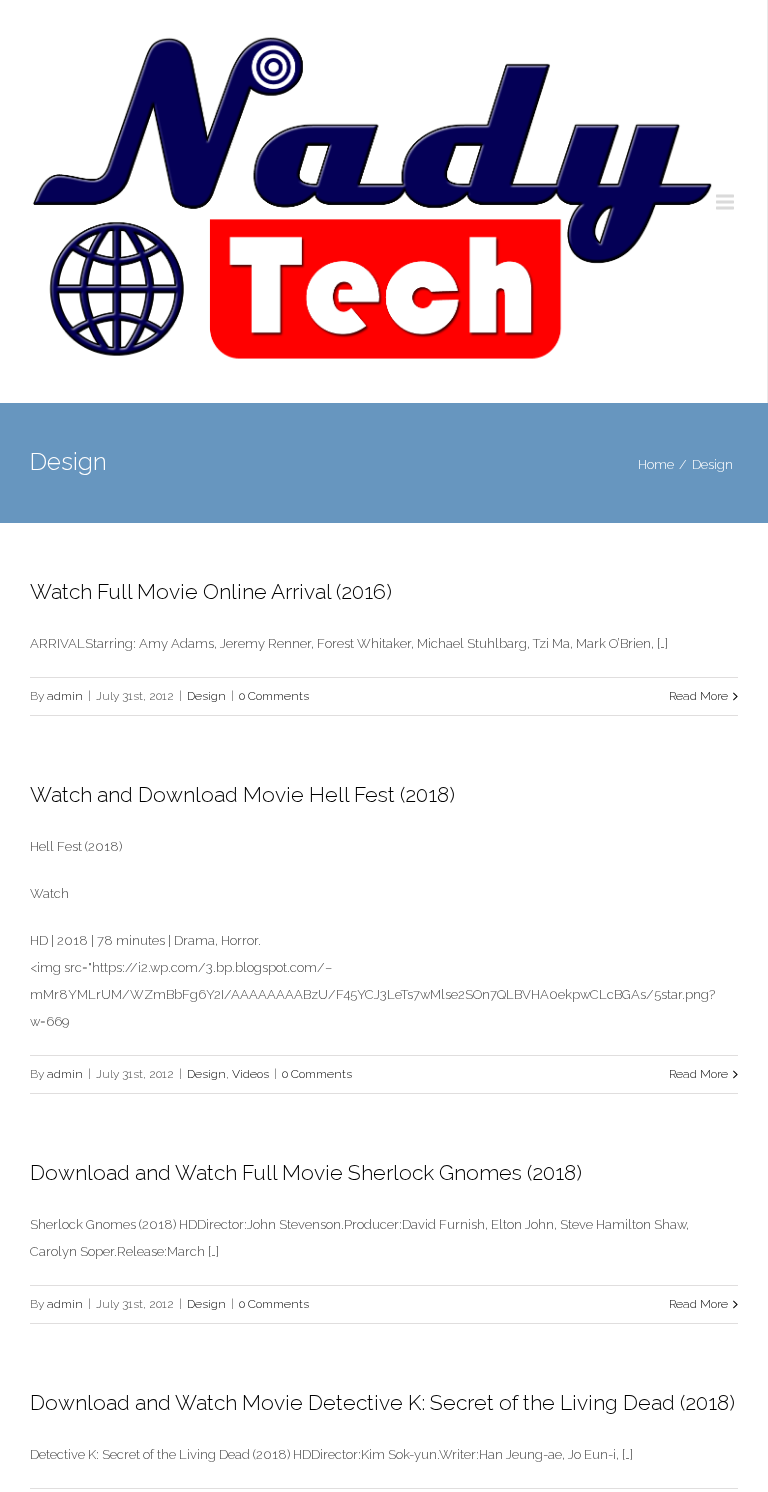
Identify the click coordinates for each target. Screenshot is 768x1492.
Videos (250, 1074)
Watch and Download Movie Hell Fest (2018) (242, 794)
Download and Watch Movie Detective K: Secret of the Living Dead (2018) (382, 1402)
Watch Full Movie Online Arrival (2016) (211, 591)
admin (65, 696)
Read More (698, 696)
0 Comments (274, 696)
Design (712, 464)
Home (656, 464)
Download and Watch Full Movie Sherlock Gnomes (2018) (306, 1172)
